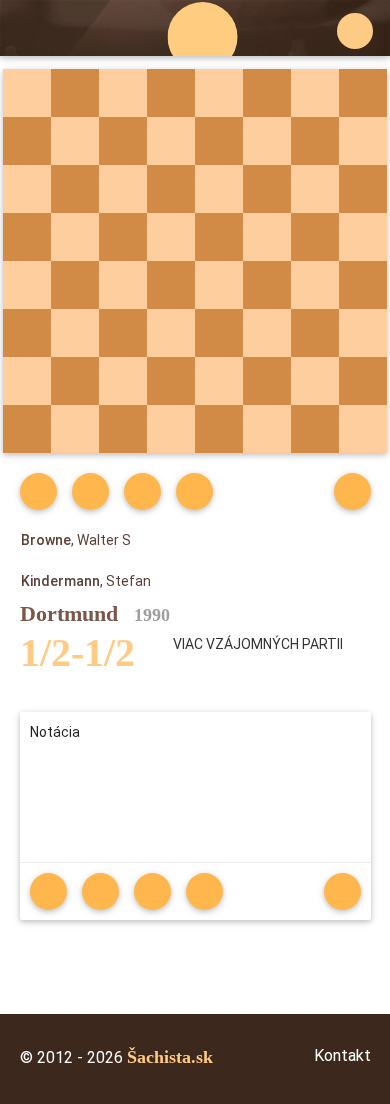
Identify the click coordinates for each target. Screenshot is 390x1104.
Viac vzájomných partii (258, 644)
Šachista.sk (170, 1057)
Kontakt (342, 1055)
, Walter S (76, 540)
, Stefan (86, 581)
